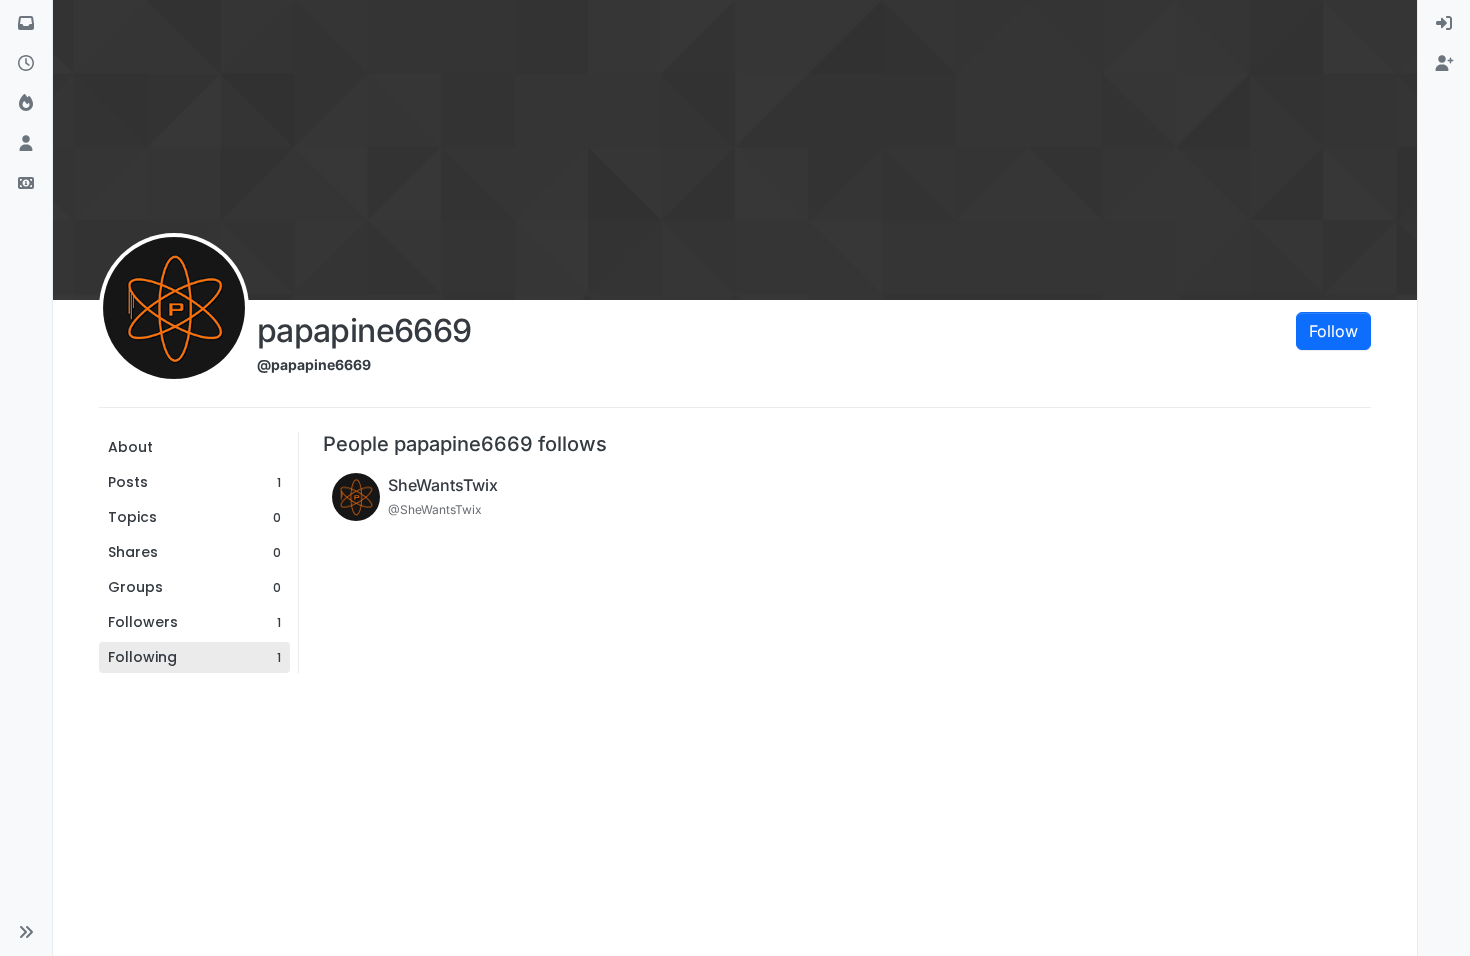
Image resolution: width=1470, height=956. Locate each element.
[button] (26, 932)
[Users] (26, 144)
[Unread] (26, 24)
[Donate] (26, 184)
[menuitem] (1444, 24)
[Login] (1444, 24)
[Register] (1444, 64)
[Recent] (26, 64)
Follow (1333, 331)
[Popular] (26, 104)
